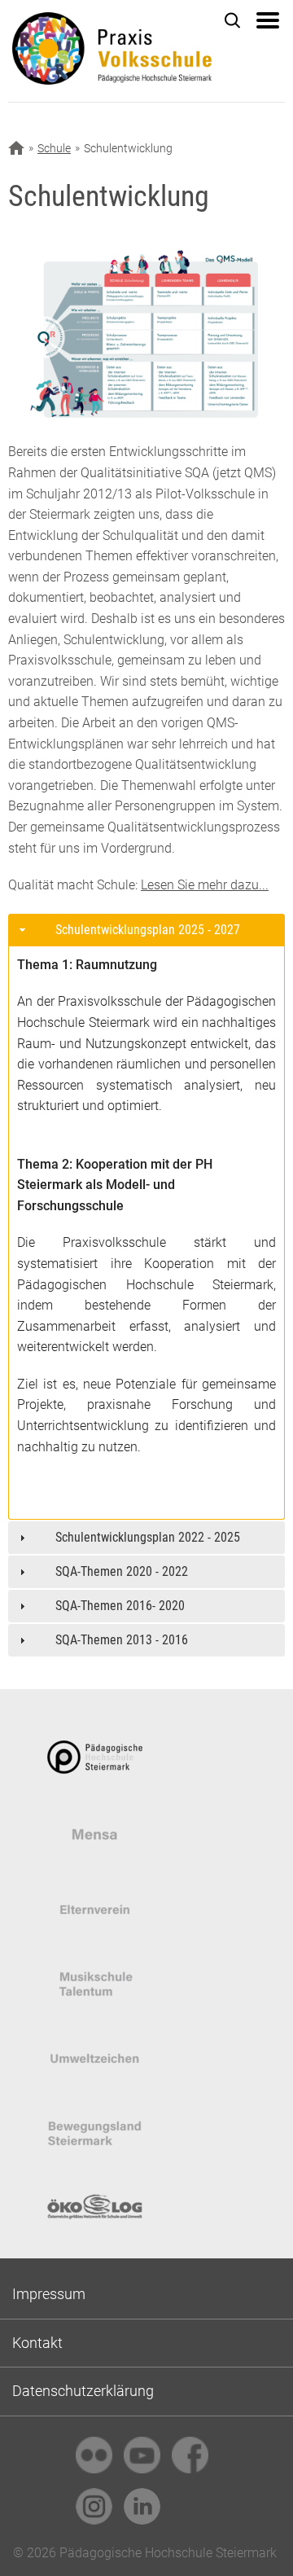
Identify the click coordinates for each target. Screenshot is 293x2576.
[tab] (146, 930)
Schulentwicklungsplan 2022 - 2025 (148, 1537)
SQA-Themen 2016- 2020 (120, 1606)
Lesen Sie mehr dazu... (205, 885)
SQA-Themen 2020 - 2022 (122, 1571)
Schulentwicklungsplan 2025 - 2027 (148, 930)
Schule (54, 148)
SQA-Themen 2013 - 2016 (122, 1640)
